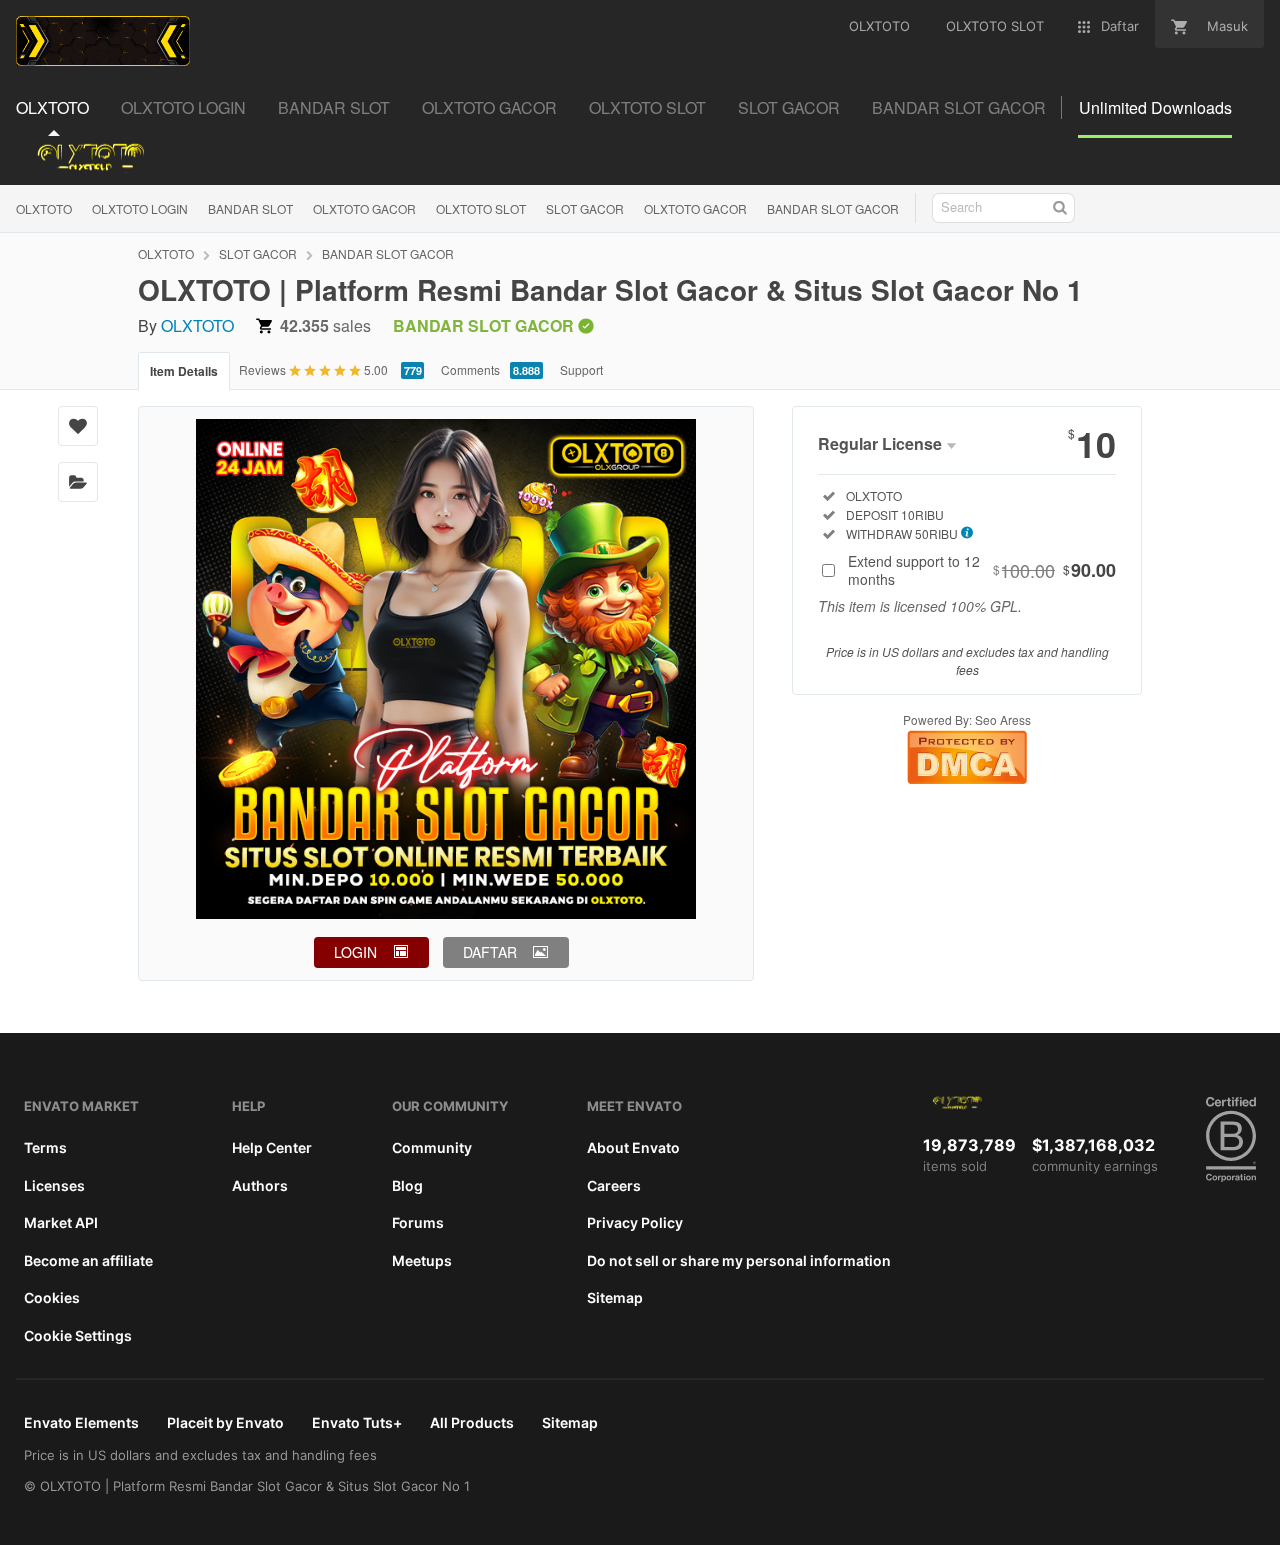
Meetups (422, 1260)
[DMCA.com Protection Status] (967, 778)
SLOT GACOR (585, 208)
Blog (407, 1185)
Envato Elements (81, 1422)
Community (432, 1147)
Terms (45, 1147)
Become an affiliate (88, 1260)
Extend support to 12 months (982, 570)
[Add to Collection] (78, 482)
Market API (61, 1222)
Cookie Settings (78, 1335)
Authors (260, 1185)
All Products (472, 1422)
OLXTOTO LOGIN (140, 208)
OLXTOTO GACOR (364, 208)
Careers (614, 1185)
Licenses (54, 1185)
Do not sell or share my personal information (739, 1260)
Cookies (52, 1297)
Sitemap (615, 1297)
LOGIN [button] (355, 952)
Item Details (184, 371)
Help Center (272, 1147)
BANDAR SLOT (250, 208)
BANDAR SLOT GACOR (833, 208)
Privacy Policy (635, 1222)
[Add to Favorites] (78, 426)
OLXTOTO (44, 208)
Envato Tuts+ (357, 1422)
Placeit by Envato (225, 1422)
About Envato (633, 1147)
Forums (418, 1222)
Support (581, 369)
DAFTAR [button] (490, 952)
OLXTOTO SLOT (481, 208)
